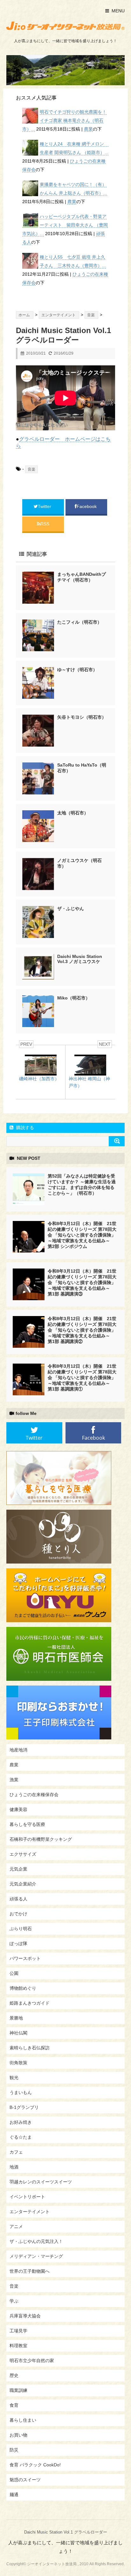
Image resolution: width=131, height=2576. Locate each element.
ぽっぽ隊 (18, 1943)
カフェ (16, 2152)
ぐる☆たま (21, 2137)
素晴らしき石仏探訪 (30, 2048)
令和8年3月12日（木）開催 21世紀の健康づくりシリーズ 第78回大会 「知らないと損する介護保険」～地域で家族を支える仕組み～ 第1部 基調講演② (82, 1330)
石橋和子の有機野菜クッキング (41, 1839)
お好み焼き (21, 2122)
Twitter (45, 506)
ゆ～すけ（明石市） (77, 670)
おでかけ (18, 1914)
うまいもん (21, 2092)
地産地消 (18, 1750)
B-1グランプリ (24, 2107)
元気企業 (18, 1869)
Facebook (87, 506)
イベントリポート (27, 2197)
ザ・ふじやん (71, 909)
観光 (14, 2078)
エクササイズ (23, 1854)
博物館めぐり (23, 1988)
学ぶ (14, 2301)
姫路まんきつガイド (30, 2003)
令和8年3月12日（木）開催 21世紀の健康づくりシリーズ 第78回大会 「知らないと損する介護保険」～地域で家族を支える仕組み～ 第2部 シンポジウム (82, 1235)
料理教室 (18, 2346)
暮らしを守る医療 (27, 1824)
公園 (14, 1973)
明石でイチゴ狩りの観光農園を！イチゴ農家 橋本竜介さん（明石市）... (64, 120)
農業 (88, 129)
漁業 (14, 1780)
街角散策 (18, 2063)
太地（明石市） (73, 813)
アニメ (16, 2226)
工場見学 (18, 2331)
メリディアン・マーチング (36, 2256)
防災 (14, 2450)
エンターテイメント (30, 2212)
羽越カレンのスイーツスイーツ (41, 2182)
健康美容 (18, 1809)
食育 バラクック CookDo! (35, 2465)
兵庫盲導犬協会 (25, 2316)
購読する (24, 1127)
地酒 (14, 2167)
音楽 (31, 469)
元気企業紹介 (23, 1884)
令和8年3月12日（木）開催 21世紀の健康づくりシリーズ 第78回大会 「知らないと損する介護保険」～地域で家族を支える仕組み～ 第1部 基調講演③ (82, 1282)
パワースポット (25, 1958)
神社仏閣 (18, 2033)
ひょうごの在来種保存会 (34, 1795)
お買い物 (18, 2435)
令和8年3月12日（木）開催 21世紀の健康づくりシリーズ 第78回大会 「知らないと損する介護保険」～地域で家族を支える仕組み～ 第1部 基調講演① (82, 1378)
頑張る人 (18, 1899)
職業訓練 (18, 2390)
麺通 (14, 2495)
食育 (14, 2405)
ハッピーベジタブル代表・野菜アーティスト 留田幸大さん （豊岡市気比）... (65, 225)
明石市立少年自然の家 (32, 2361)
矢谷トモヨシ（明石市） (82, 717)
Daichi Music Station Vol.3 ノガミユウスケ (81, 959)
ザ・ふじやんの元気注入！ (36, 2241)
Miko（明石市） (74, 998)
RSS (45, 524)
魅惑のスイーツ (25, 2480)
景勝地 (16, 2018)
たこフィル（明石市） (79, 622)
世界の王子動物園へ (30, 2271)
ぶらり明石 (21, 1929)
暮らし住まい (23, 2420)
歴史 (14, 2375)
